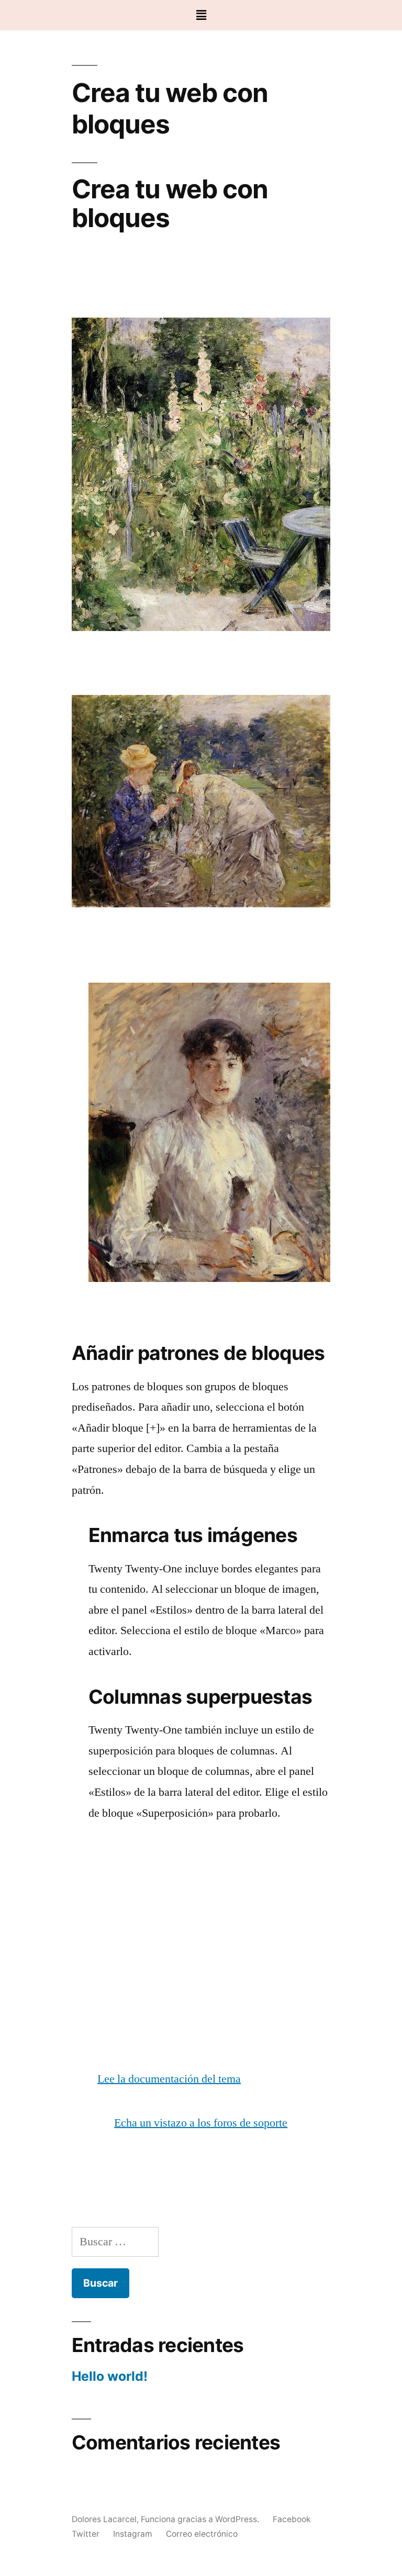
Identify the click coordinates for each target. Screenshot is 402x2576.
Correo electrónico (202, 2534)
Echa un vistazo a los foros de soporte (201, 2123)
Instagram (133, 2534)
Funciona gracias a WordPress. (201, 2519)
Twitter (86, 2534)
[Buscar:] (115, 2242)
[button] (201, 15)
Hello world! (110, 2376)
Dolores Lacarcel (104, 2519)
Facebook (292, 2519)
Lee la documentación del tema (169, 2079)
